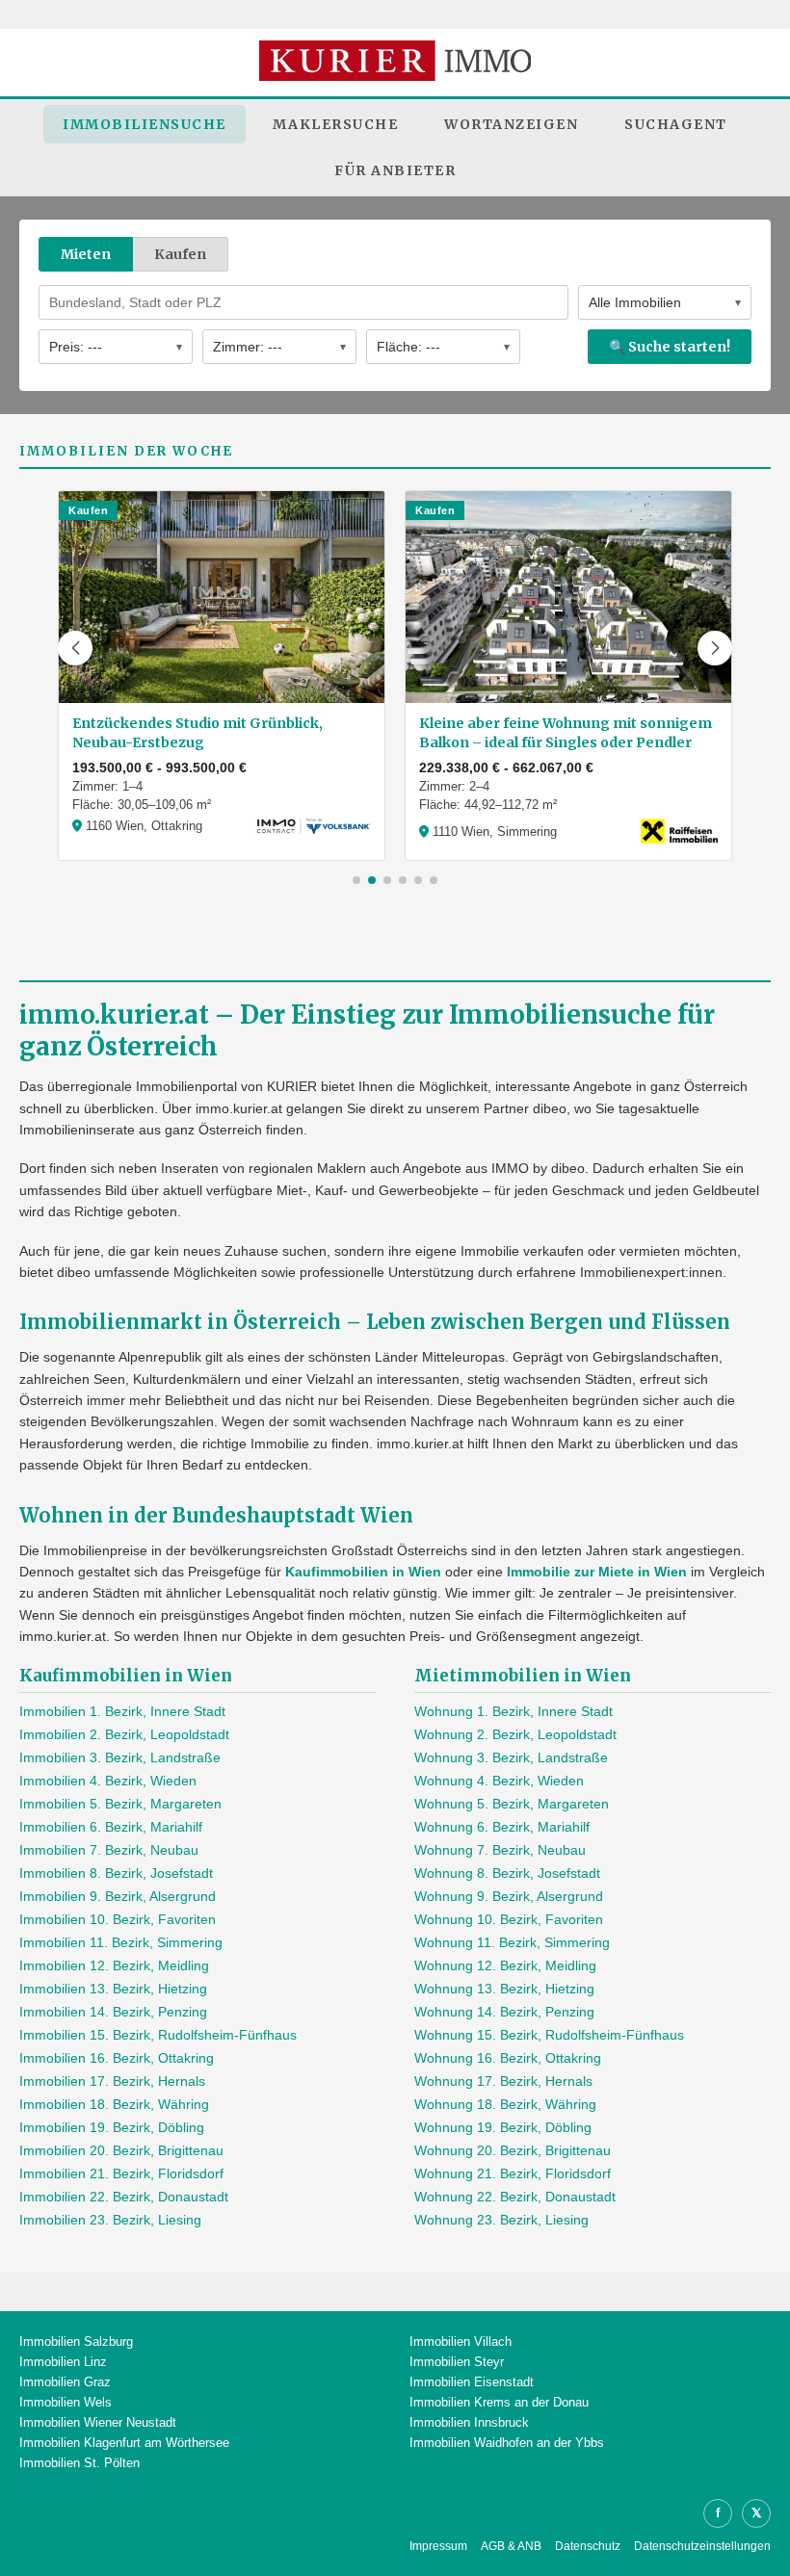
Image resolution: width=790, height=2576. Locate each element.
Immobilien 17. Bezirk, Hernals (112, 2081)
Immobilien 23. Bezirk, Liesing (110, 2220)
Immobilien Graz (65, 2382)
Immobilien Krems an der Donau (499, 2402)
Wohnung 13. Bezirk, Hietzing (504, 1989)
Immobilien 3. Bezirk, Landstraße (120, 1757)
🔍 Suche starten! (670, 347)
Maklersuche (336, 124)
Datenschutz (588, 2546)
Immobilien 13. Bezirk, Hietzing (113, 1989)
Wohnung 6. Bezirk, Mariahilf (502, 1827)
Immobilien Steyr (457, 2362)
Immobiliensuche (145, 124)
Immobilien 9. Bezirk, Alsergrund (118, 1896)
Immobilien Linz (63, 2362)
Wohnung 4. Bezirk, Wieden (499, 1781)
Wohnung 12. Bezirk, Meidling (505, 1965)
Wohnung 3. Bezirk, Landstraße (511, 1757)
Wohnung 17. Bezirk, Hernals (503, 2081)
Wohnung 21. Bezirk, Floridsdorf (513, 2173)
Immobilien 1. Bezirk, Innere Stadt (122, 1711)
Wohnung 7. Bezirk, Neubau (500, 1850)
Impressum (438, 2546)
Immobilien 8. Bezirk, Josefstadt (116, 1873)
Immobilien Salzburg (76, 2342)
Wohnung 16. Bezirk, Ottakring (508, 2058)
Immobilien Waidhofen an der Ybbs (507, 2443)
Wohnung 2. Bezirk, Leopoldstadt (515, 1734)
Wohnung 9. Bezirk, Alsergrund (509, 1896)
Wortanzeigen (511, 124)
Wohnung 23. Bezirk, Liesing (501, 2220)
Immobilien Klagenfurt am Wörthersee (124, 2443)
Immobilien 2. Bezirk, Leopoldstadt (124, 1734)
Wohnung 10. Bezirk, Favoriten (509, 1919)
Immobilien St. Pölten (79, 2463)
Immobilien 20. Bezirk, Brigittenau (121, 2150)
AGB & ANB (511, 2546)
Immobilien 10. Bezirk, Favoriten (118, 1919)
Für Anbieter (395, 170)
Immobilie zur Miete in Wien (597, 1572)
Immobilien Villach (461, 2342)
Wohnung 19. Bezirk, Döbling (503, 2127)
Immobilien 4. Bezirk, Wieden (108, 1781)
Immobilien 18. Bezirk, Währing (114, 2104)
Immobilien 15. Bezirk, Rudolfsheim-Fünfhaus (158, 2035)
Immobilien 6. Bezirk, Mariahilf (111, 1827)
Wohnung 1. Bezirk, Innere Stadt (513, 1711)
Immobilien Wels (66, 2402)
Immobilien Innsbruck (469, 2422)
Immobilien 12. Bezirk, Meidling (114, 1965)
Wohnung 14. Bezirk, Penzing (504, 2012)
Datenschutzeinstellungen (702, 2546)
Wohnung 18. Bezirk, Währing (505, 2104)
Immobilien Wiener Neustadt (98, 2422)
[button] (75, 648)
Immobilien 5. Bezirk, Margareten (120, 1804)
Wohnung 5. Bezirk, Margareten (512, 1804)
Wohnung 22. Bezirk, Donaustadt (515, 2197)
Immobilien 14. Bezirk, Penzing (113, 2012)
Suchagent (676, 124)
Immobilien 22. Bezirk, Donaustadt (124, 2197)
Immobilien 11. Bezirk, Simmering (121, 1942)
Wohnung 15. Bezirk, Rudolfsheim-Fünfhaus (549, 2035)
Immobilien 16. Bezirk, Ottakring (117, 2058)
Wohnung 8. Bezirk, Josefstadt (507, 1873)
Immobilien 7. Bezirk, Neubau (109, 1850)
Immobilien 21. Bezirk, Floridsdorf (121, 2173)
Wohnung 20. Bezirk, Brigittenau (513, 2150)
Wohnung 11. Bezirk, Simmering (512, 1942)
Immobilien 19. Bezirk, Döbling (112, 2127)
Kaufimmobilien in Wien (363, 1572)
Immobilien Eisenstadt (472, 2382)
